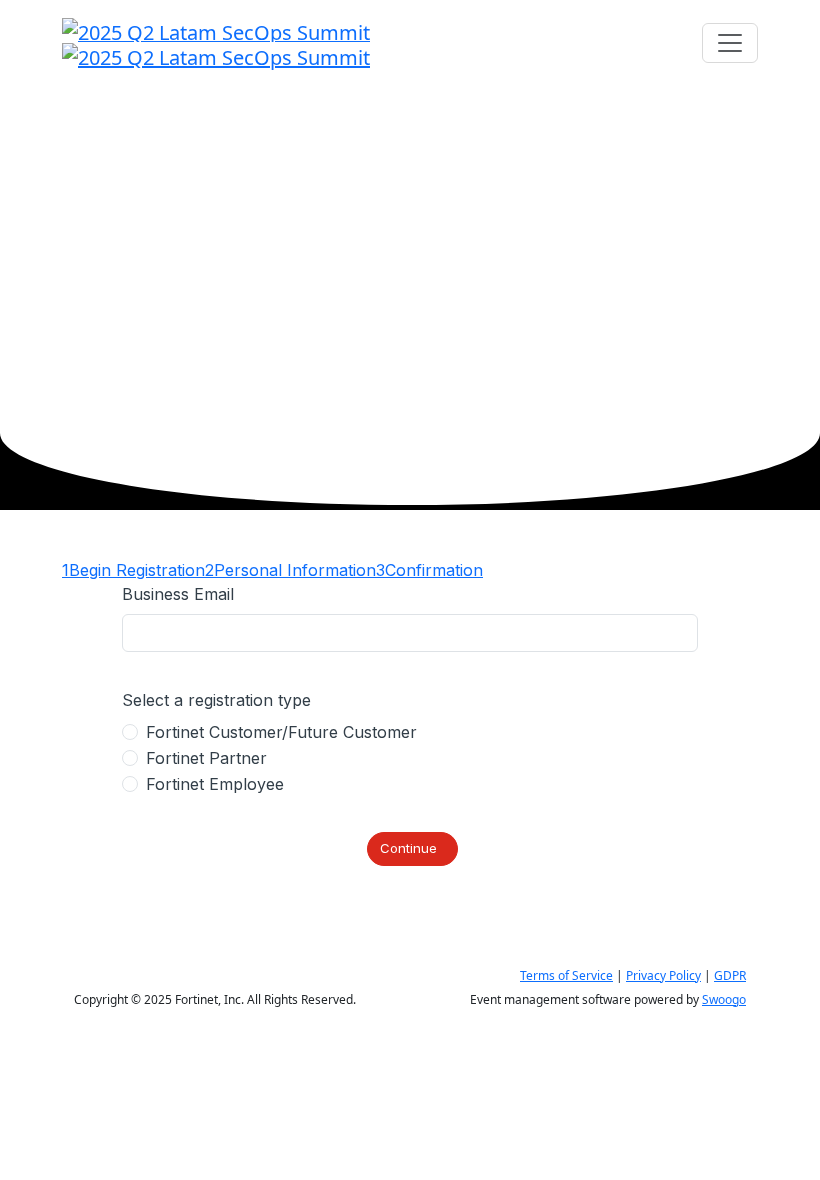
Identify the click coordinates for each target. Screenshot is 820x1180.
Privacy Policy (663, 975)
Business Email (178, 594)
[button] (412, 849)
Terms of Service (566, 975)
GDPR (730, 975)
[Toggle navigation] (730, 43)
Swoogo (724, 999)
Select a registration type (216, 700)
